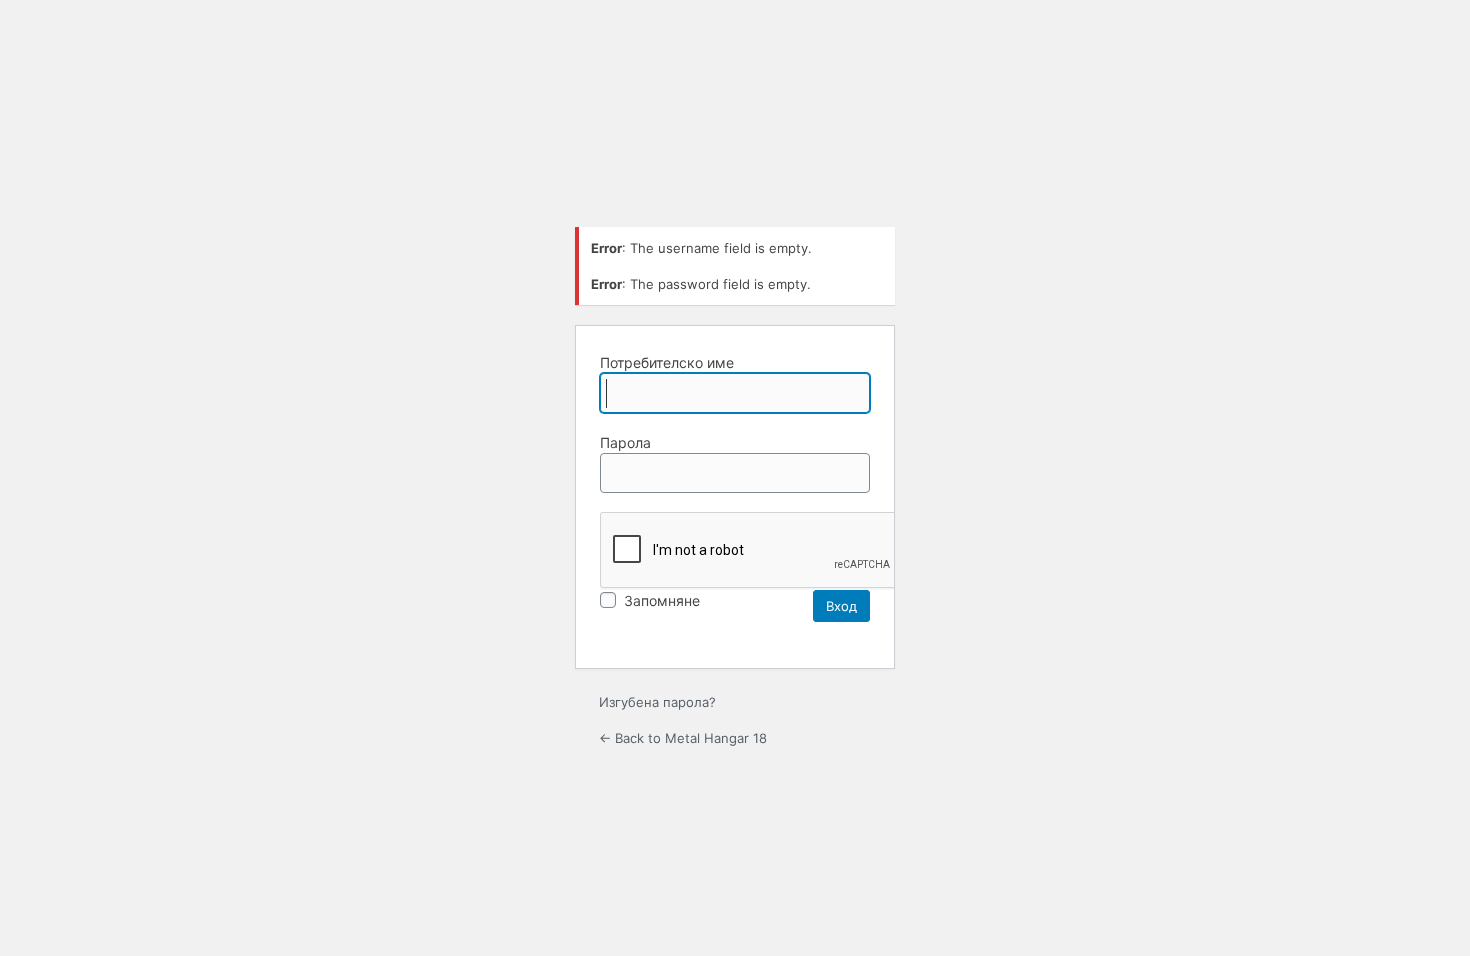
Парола (625, 442)
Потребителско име (667, 362)
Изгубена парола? (657, 702)
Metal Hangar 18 (735, 160)
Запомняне (660, 600)
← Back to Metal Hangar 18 (683, 738)
